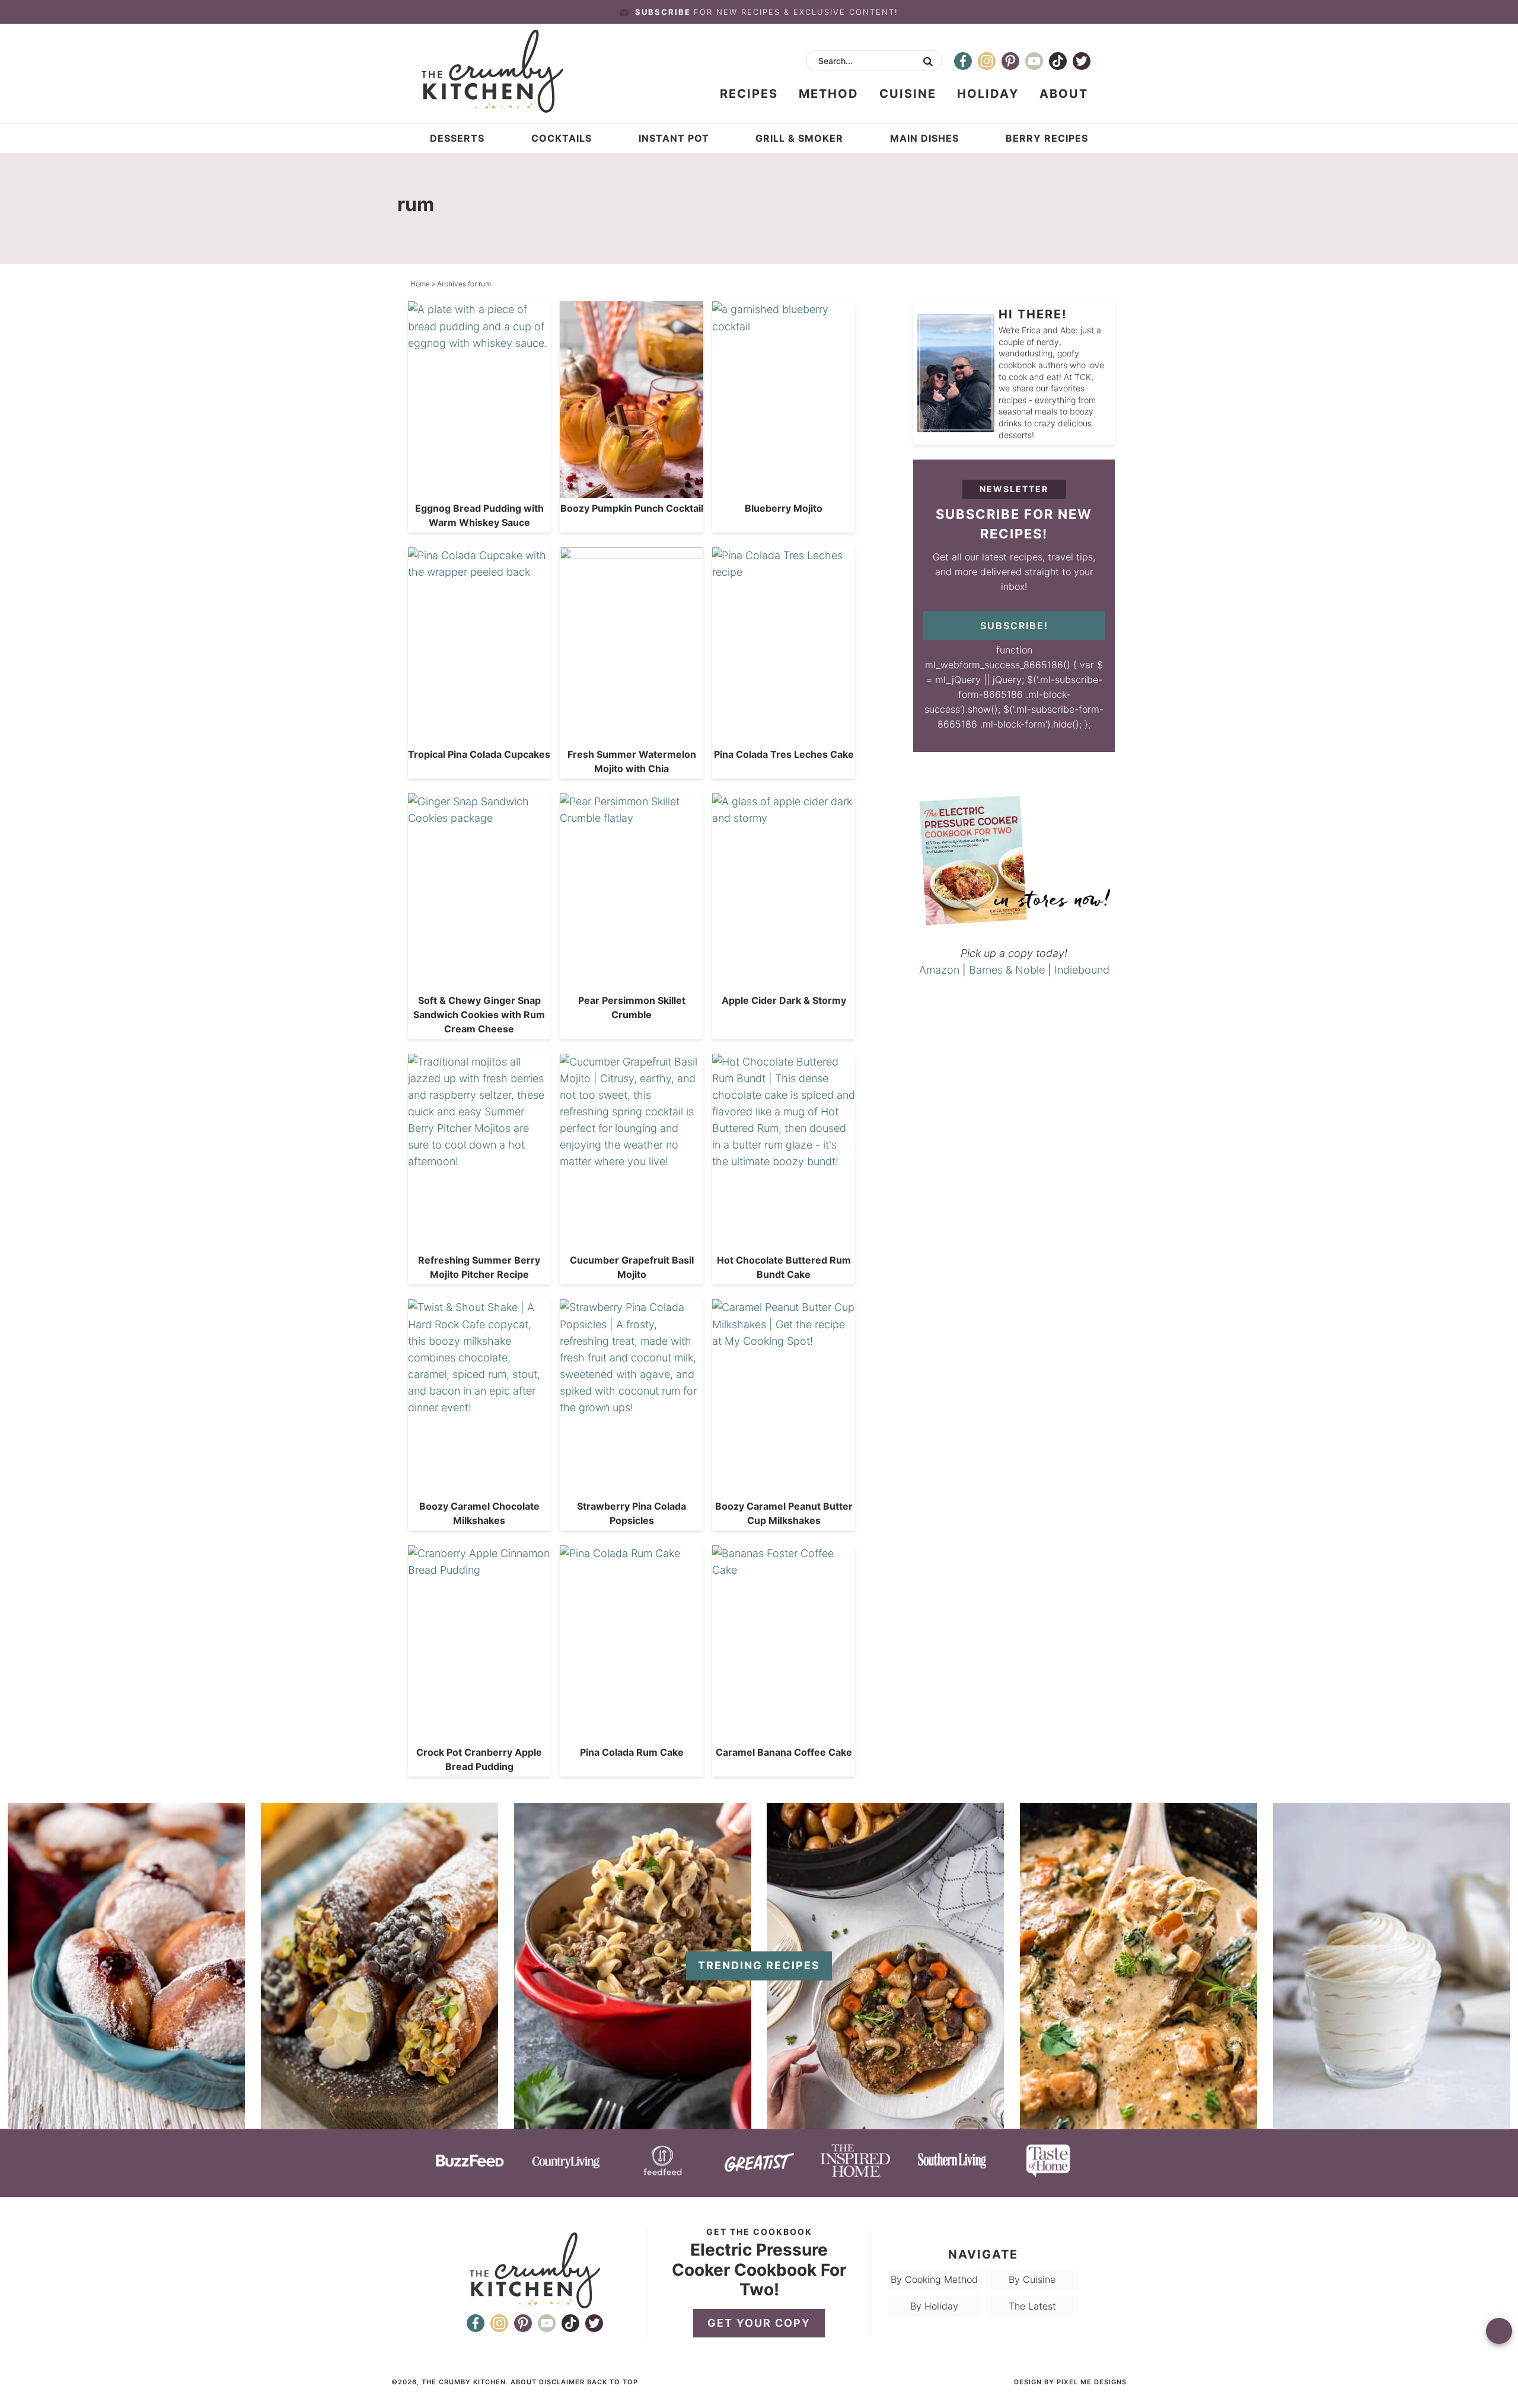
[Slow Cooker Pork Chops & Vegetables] (885, 2123)
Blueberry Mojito (784, 508)
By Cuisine (1032, 2279)
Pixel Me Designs (1092, 2382)
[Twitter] (1082, 61)
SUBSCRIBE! (1014, 626)
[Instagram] (987, 61)
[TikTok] (1058, 61)
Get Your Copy (759, 2323)
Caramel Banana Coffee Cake (784, 1752)
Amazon (939, 970)
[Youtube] (1034, 61)
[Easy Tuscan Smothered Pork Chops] (1138, 2123)
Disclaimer (562, 2382)
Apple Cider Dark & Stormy (784, 1000)
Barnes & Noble (1007, 970)
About (524, 2382)
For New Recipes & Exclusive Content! (767, 12)
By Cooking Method (934, 2279)
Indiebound (1082, 970)
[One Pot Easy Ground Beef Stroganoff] (633, 2123)
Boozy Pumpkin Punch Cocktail (632, 508)
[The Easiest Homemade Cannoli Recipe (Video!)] (379, 2123)
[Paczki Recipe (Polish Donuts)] (126, 2123)
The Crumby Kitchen (506, 71)
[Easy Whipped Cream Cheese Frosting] (1392, 2123)
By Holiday (934, 2306)
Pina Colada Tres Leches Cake (784, 754)
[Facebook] (963, 61)
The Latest (1032, 2306)
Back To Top (613, 2382)
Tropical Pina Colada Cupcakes (479, 754)
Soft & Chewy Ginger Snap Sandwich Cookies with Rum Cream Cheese (479, 1015)
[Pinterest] (1010, 61)
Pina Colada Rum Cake (632, 1752)
